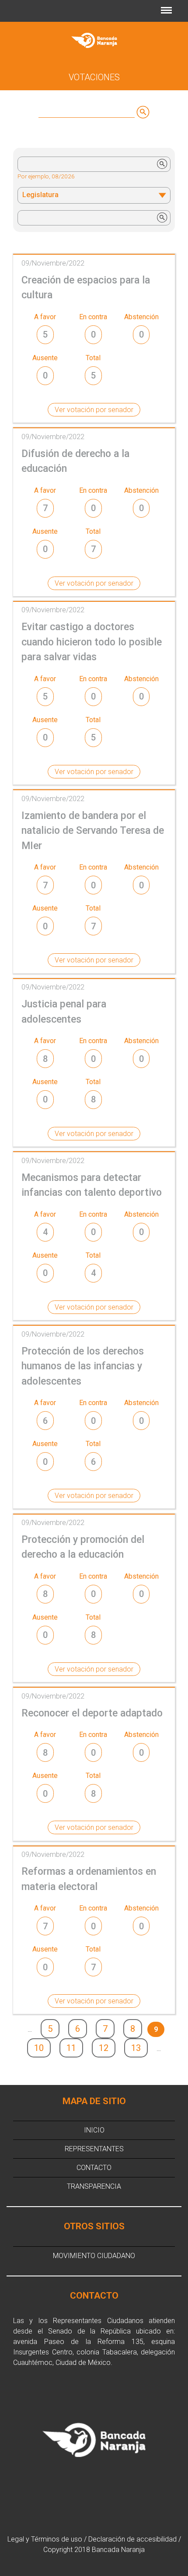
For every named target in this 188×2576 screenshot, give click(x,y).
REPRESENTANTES (94, 2149)
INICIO (94, 2130)
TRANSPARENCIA (94, 2186)
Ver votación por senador (94, 410)
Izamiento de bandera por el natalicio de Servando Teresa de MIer (93, 831)
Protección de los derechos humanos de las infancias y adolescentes (83, 1366)
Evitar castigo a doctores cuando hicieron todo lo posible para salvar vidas (92, 642)
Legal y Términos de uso (45, 2539)
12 (104, 2048)
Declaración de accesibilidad (132, 2539)
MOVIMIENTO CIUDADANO (94, 2256)
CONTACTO (94, 2168)
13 (136, 2048)
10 (39, 2048)
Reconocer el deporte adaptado (92, 1713)
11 (71, 2048)
